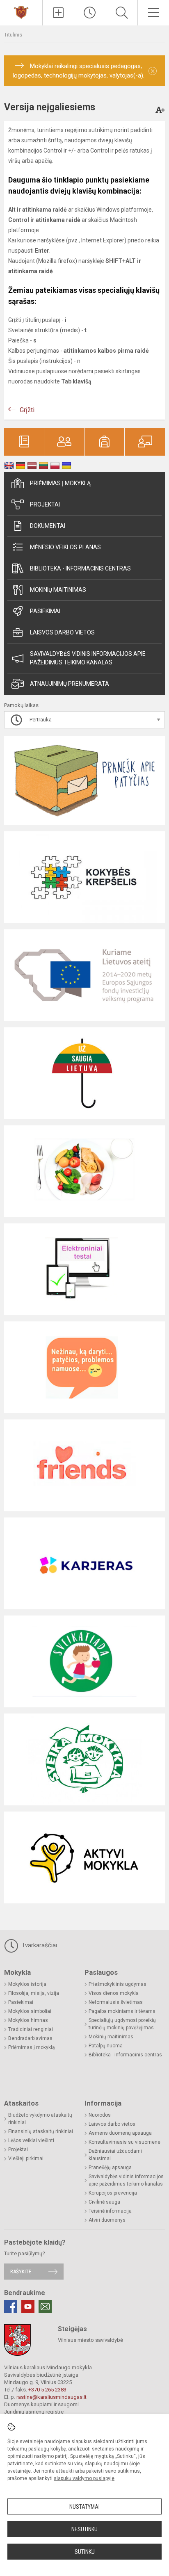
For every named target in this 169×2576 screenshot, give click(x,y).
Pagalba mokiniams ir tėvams (122, 2011)
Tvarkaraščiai (39, 1945)
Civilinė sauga (104, 2202)
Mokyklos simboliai (30, 2011)
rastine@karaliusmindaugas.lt (51, 2397)
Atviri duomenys (107, 2220)
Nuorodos (100, 2115)
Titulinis (13, 35)
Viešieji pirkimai (26, 2158)
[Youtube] (28, 2307)
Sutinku (85, 2552)
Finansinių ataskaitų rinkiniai (41, 2131)
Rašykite (21, 2271)
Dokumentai (48, 526)
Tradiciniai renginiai (31, 2029)
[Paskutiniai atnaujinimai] (90, 13)
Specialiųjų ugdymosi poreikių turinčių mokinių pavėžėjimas (122, 2024)
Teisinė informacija (110, 2211)
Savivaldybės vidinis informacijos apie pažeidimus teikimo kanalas (88, 658)
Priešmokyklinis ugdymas (118, 1984)
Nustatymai (84, 2507)
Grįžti (27, 410)
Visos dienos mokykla (114, 1993)
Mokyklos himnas (28, 2020)
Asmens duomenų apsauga (120, 2133)
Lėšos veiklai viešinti (31, 2140)
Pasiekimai (45, 611)
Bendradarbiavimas (30, 2038)
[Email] (45, 2307)
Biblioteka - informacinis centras (80, 568)
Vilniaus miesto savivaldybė (90, 2340)
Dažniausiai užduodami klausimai (115, 2155)
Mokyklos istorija (27, 1984)
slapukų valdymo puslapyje (84, 2478)
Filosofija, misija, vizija (34, 1993)
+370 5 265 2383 (47, 2390)
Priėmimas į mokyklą (60, 483)
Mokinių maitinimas (58, 590)
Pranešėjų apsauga (110, 2168)
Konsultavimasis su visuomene (124, 2142)
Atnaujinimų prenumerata (70, 684)
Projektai (45, 504)
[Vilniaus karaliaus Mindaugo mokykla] (21, 12)
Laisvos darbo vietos (62, 632)
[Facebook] (11, 2307)
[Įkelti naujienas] (58, 13)
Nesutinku (84, 2529)
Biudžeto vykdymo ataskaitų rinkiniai (40, 2119)
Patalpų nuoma (106, 2046)
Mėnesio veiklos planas (65, 547)
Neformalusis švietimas (116, 2002)
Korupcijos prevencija (113, 2193)
